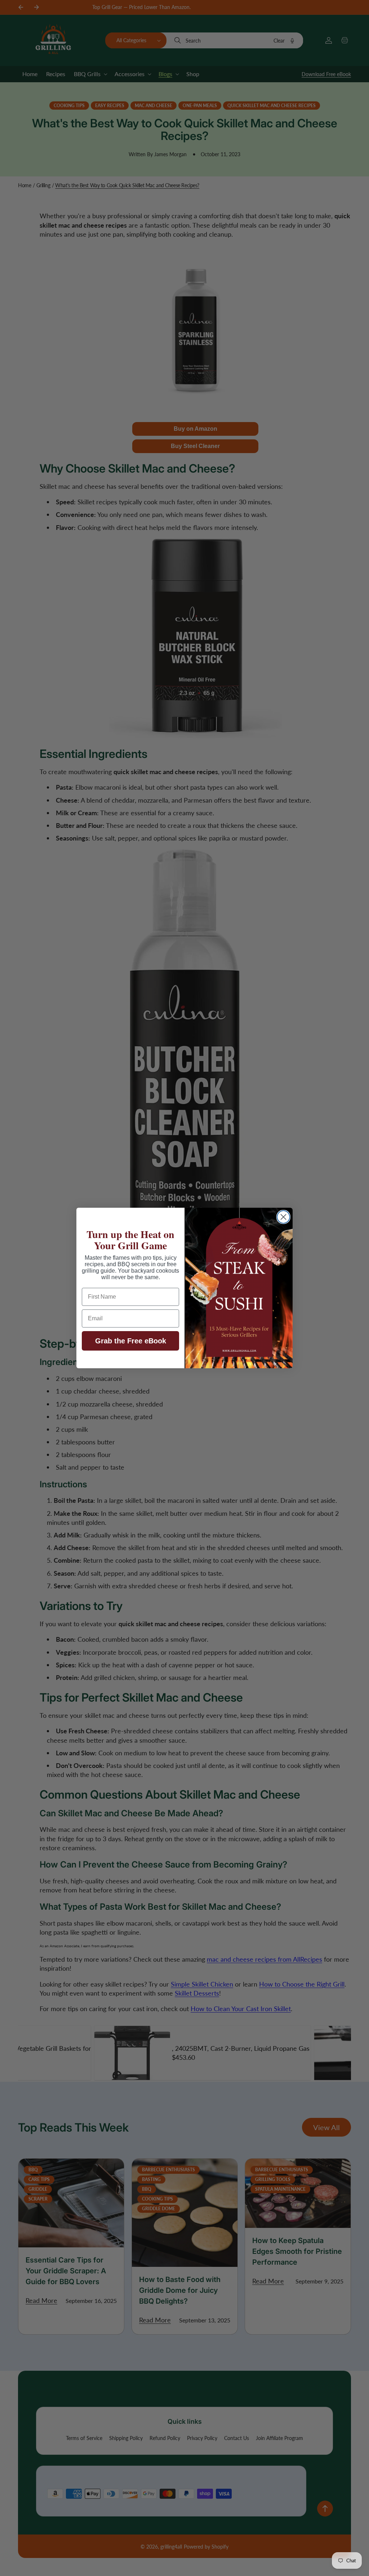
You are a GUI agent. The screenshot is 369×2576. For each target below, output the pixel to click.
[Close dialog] (283, 1217)
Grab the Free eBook (131, 1341)
